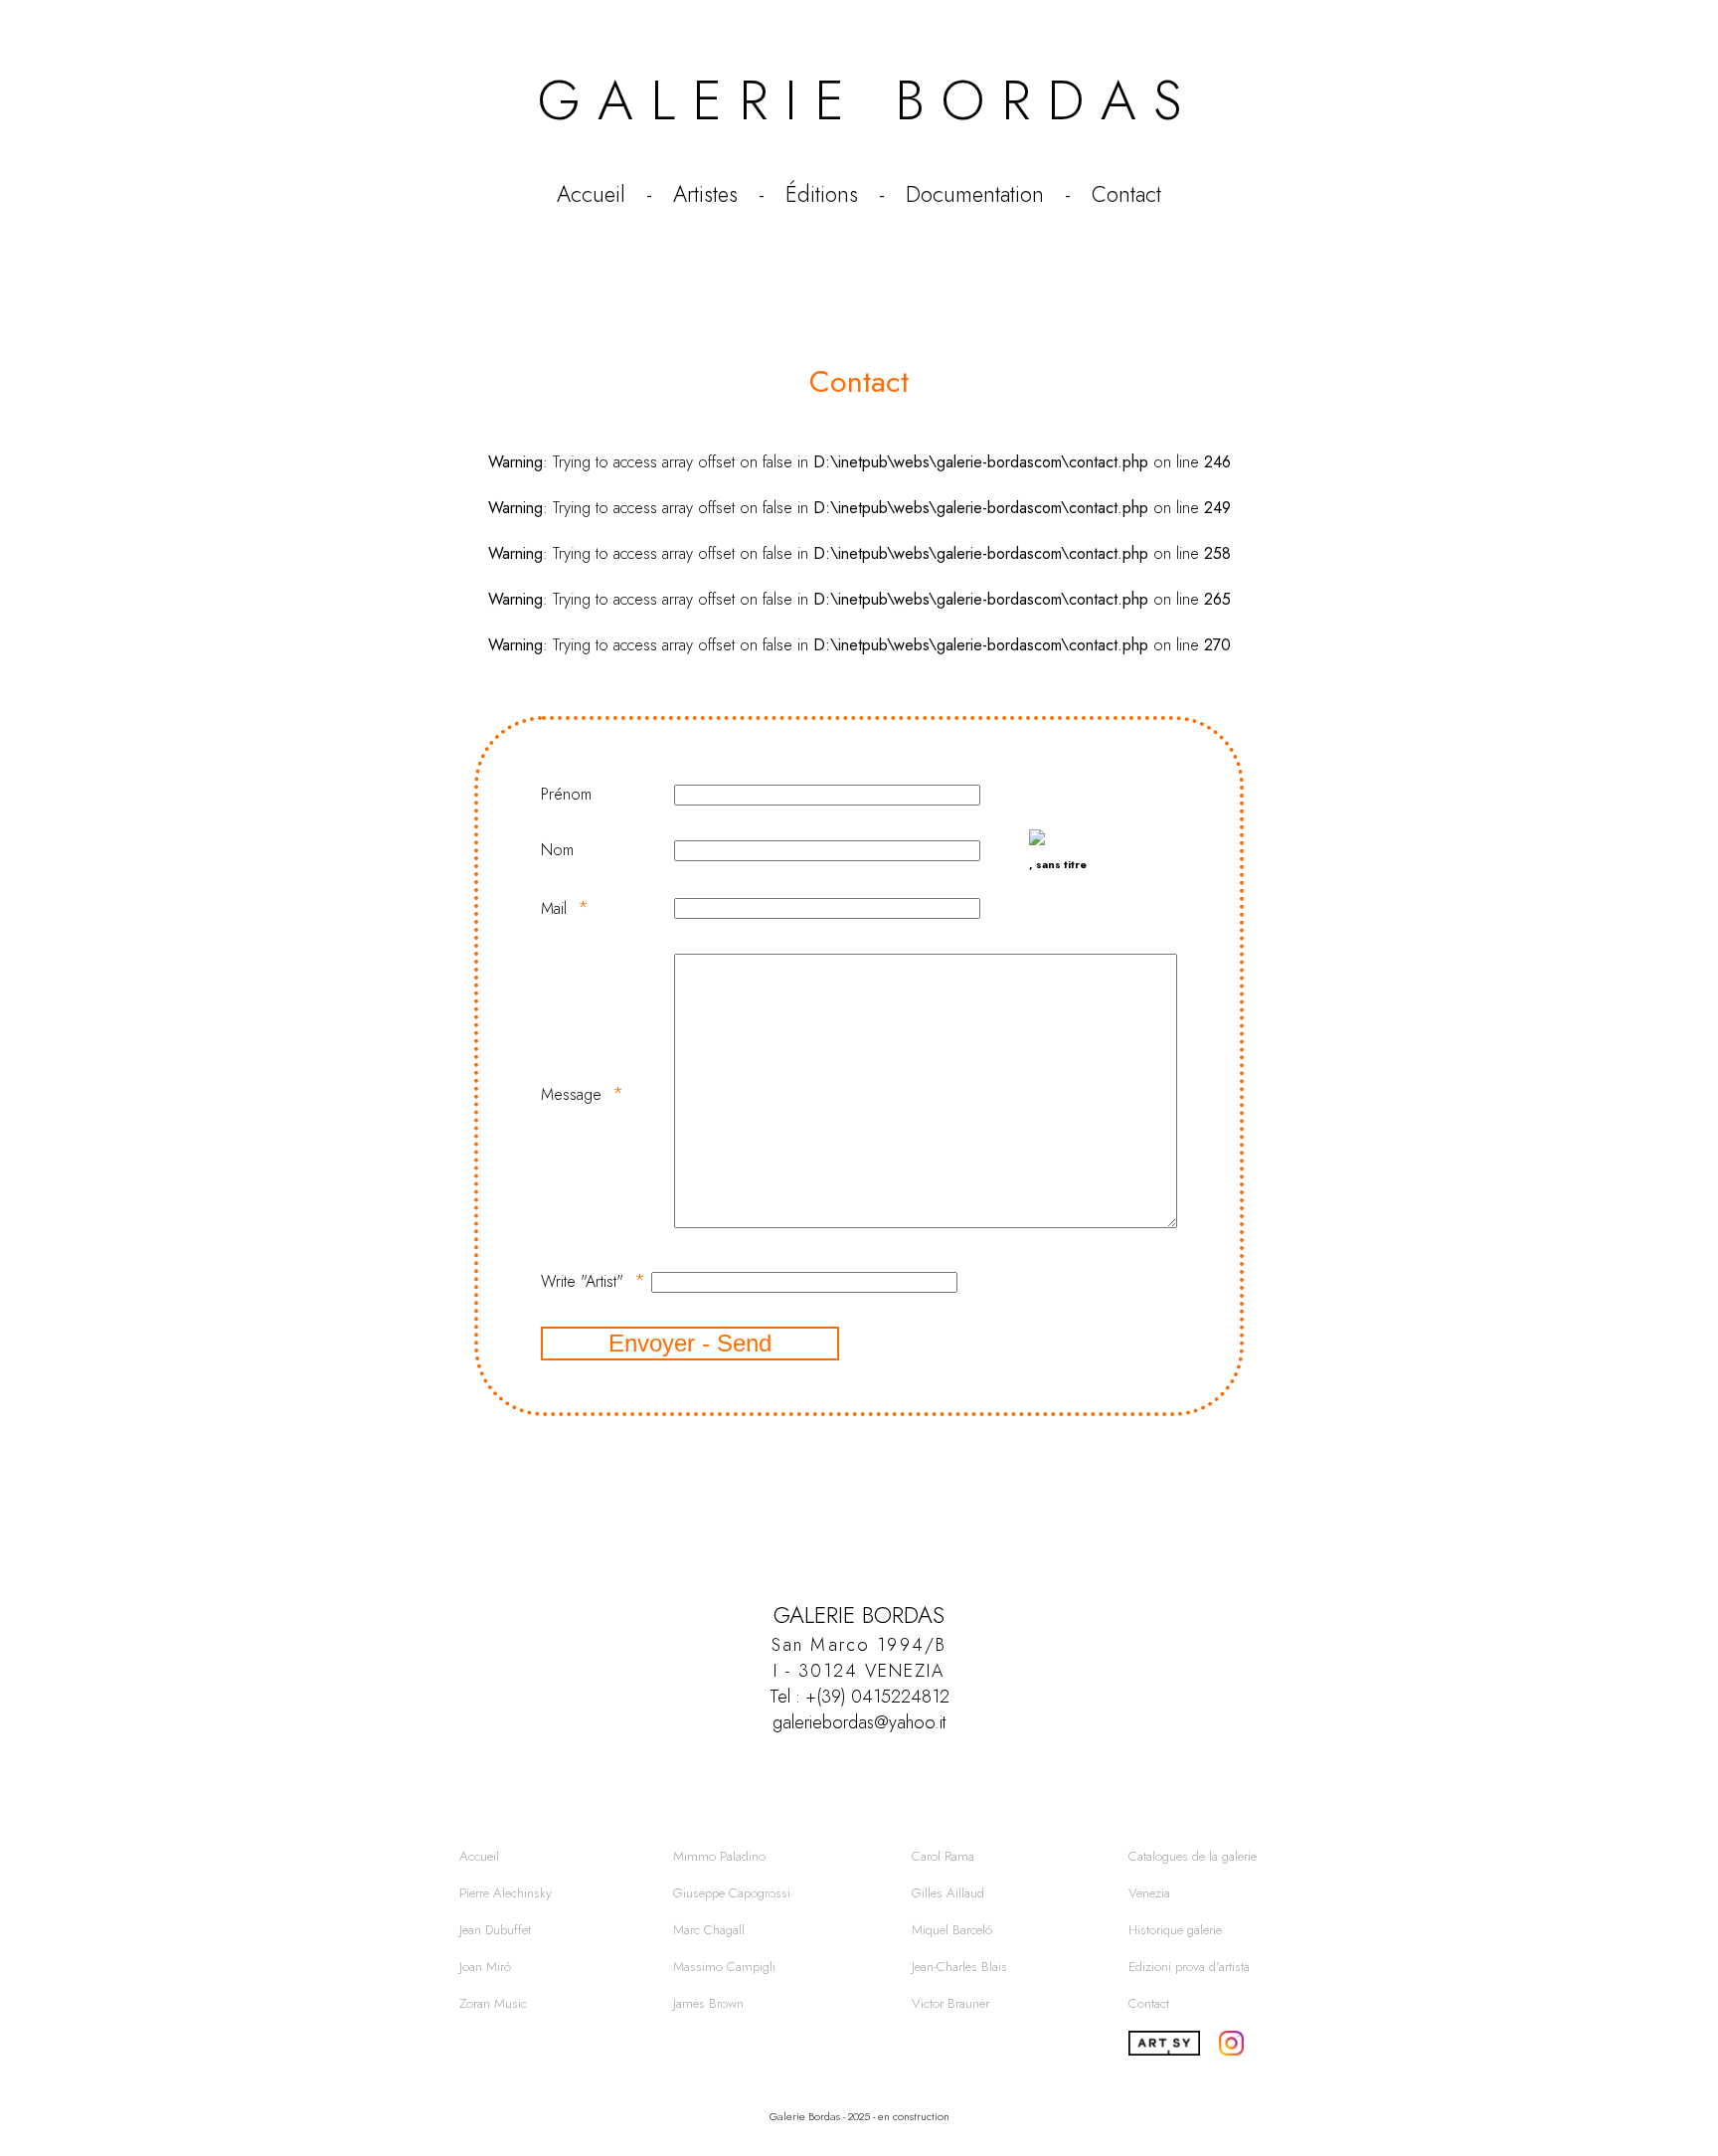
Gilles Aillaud (948, 1893)
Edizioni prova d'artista (1189, 1967)
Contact (1126, 194)
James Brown (708, 2003)
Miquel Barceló (952, 1930)
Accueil (591, 194)
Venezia (1149, 1893)
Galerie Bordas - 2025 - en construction (859, 2116)
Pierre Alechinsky (506, 1893)
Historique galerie (1175, 1930)
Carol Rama (943, 1856)
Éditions (822, 194)
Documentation (975, 194)
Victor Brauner (950, 2003)
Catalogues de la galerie (1193, 1856)
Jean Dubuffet (495, 1930)
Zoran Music (493, 2003)
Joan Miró (485, 1967)
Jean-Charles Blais (959, 1967)
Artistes (705, 194)
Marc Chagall (709, 1930)
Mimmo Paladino (719, 1856)
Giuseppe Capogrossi (732, 1893)
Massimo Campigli (724, 1967)
